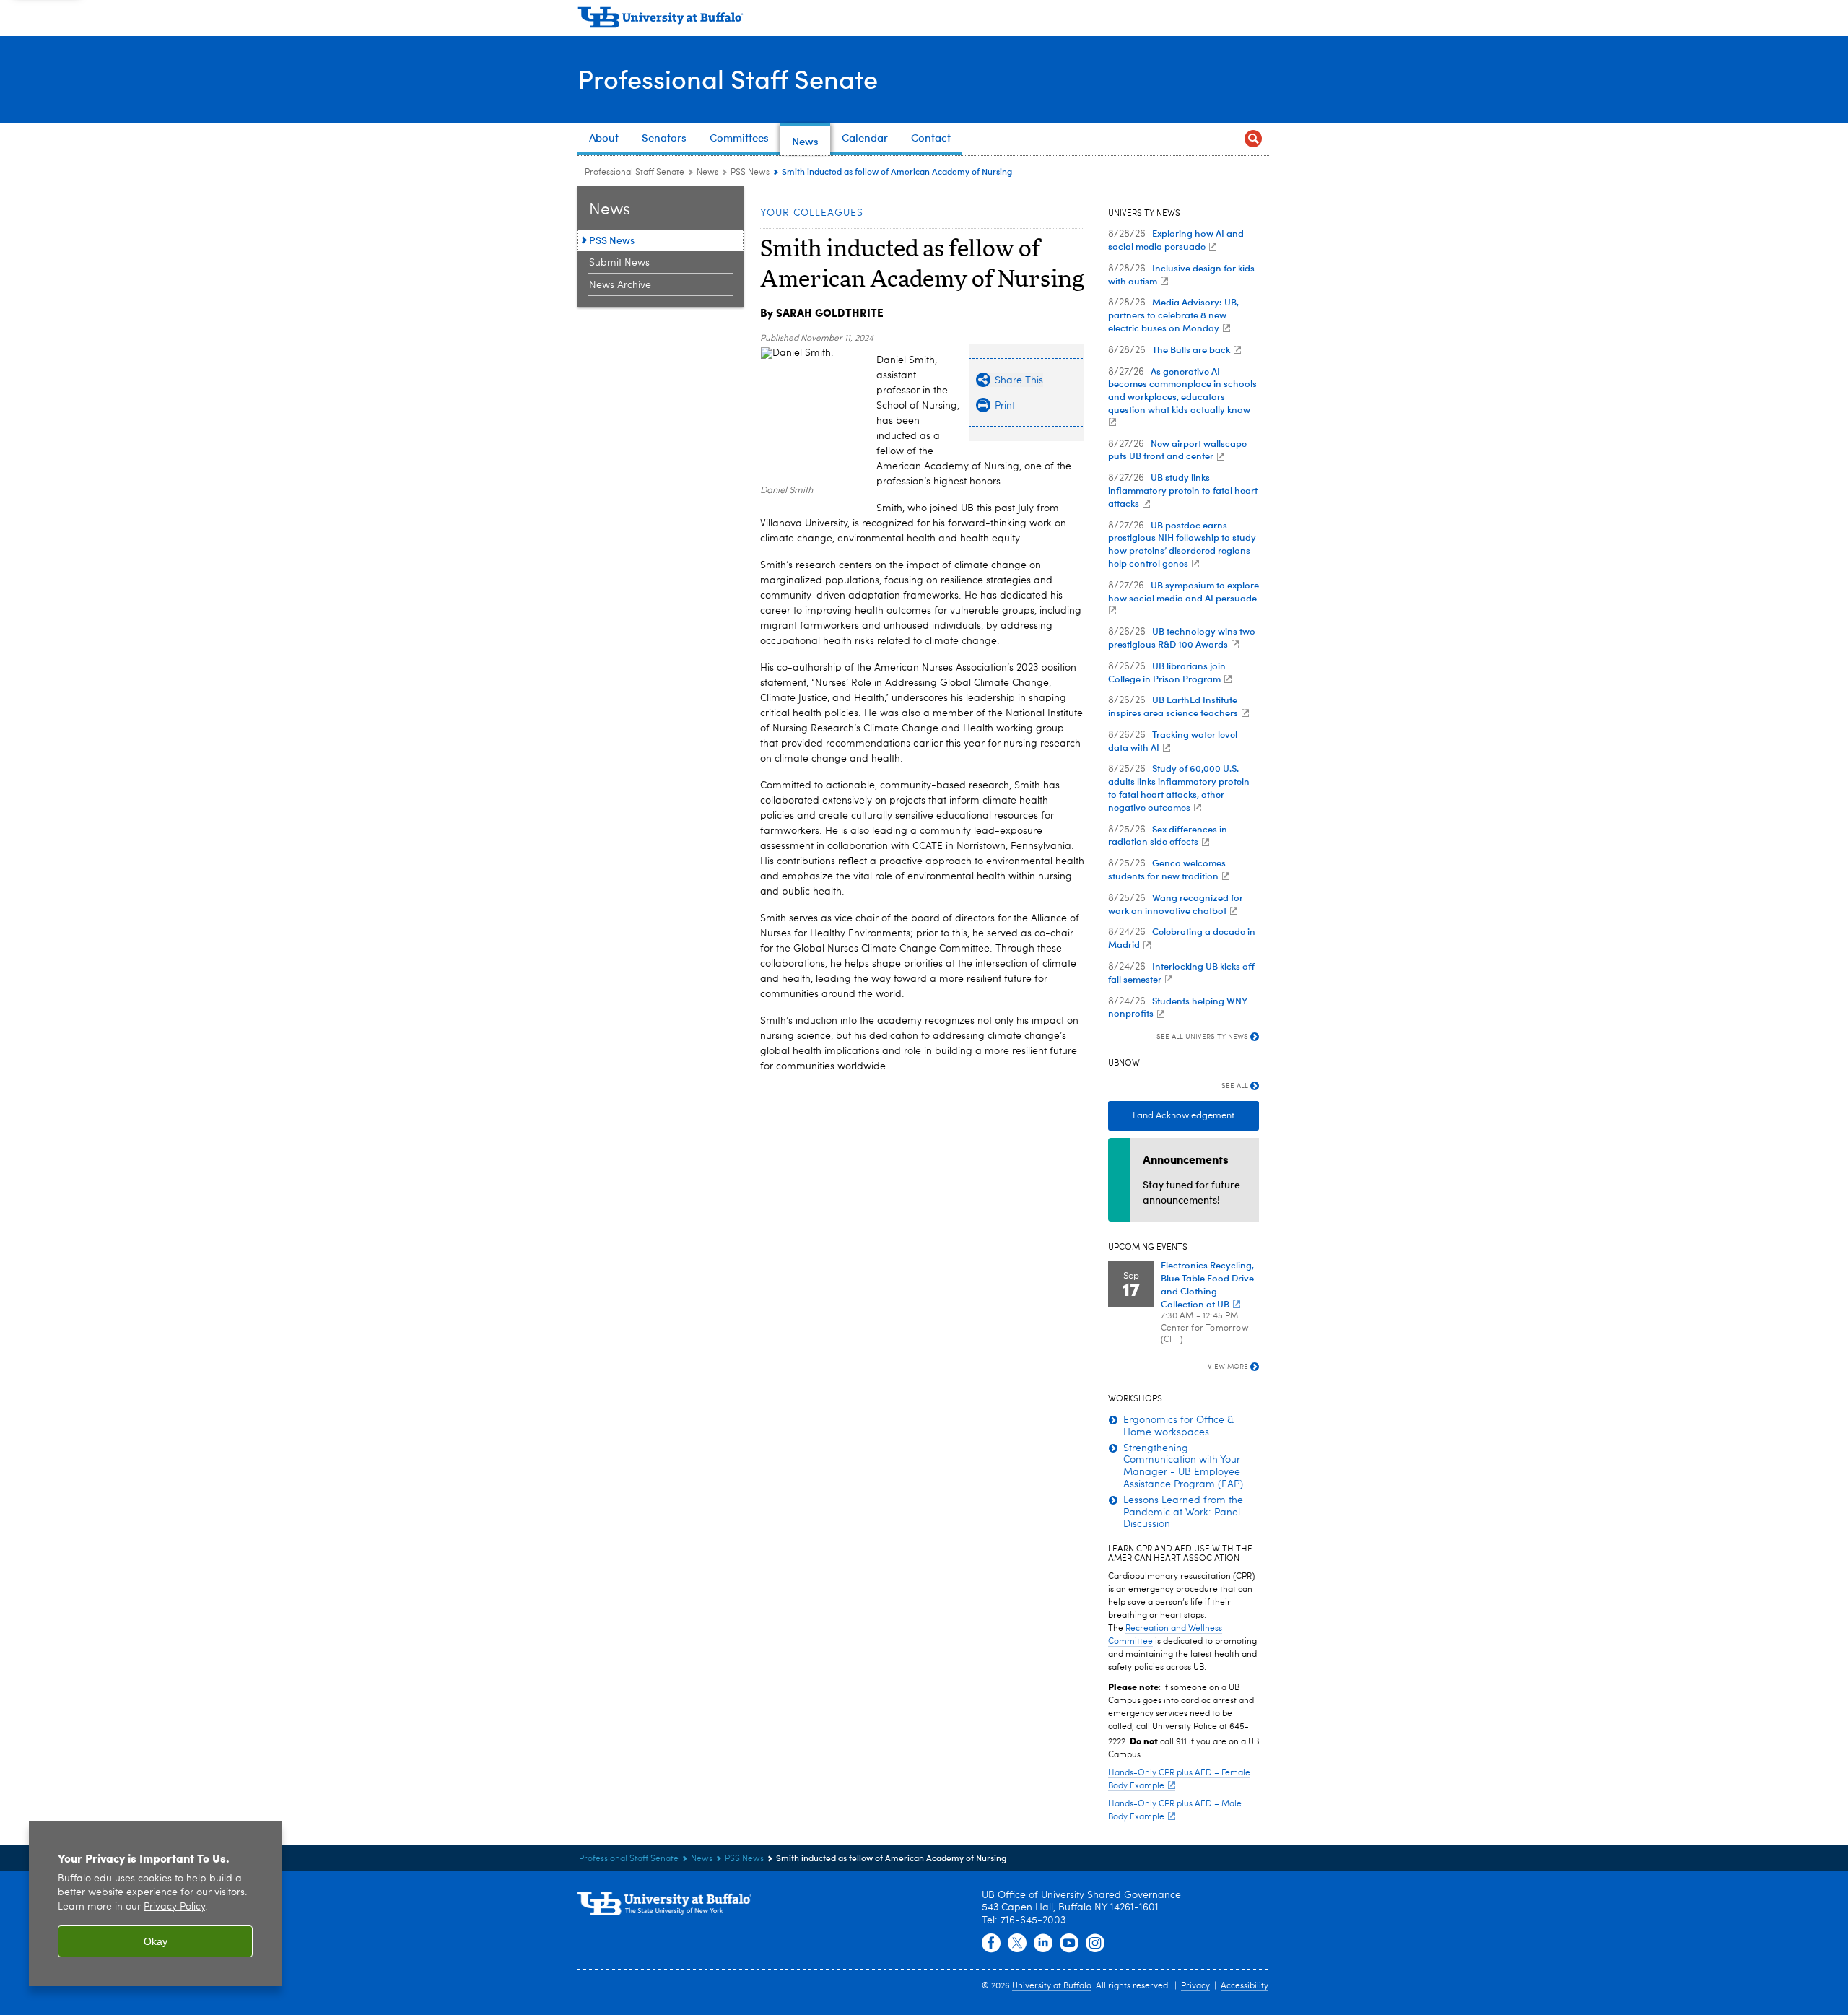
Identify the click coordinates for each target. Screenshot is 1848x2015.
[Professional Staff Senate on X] (1017, 1944)
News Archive (620, 285)
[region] (155, 1903)
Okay (156, 1941)
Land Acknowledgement (1184, 1116)
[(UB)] (924, 20)
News (707, 173)
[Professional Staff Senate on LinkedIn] (1043, 1944)
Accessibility (1245, 1986)
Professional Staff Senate (728, 78)
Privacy (1195, 1986)
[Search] (1253, 139)
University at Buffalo (1052, 1986)
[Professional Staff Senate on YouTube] (1069, 1944)
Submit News (619, 263)
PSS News (750, 173)
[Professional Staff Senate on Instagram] (1095, 1944)
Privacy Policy (174, 1907)
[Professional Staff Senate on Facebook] (991, 1944)
